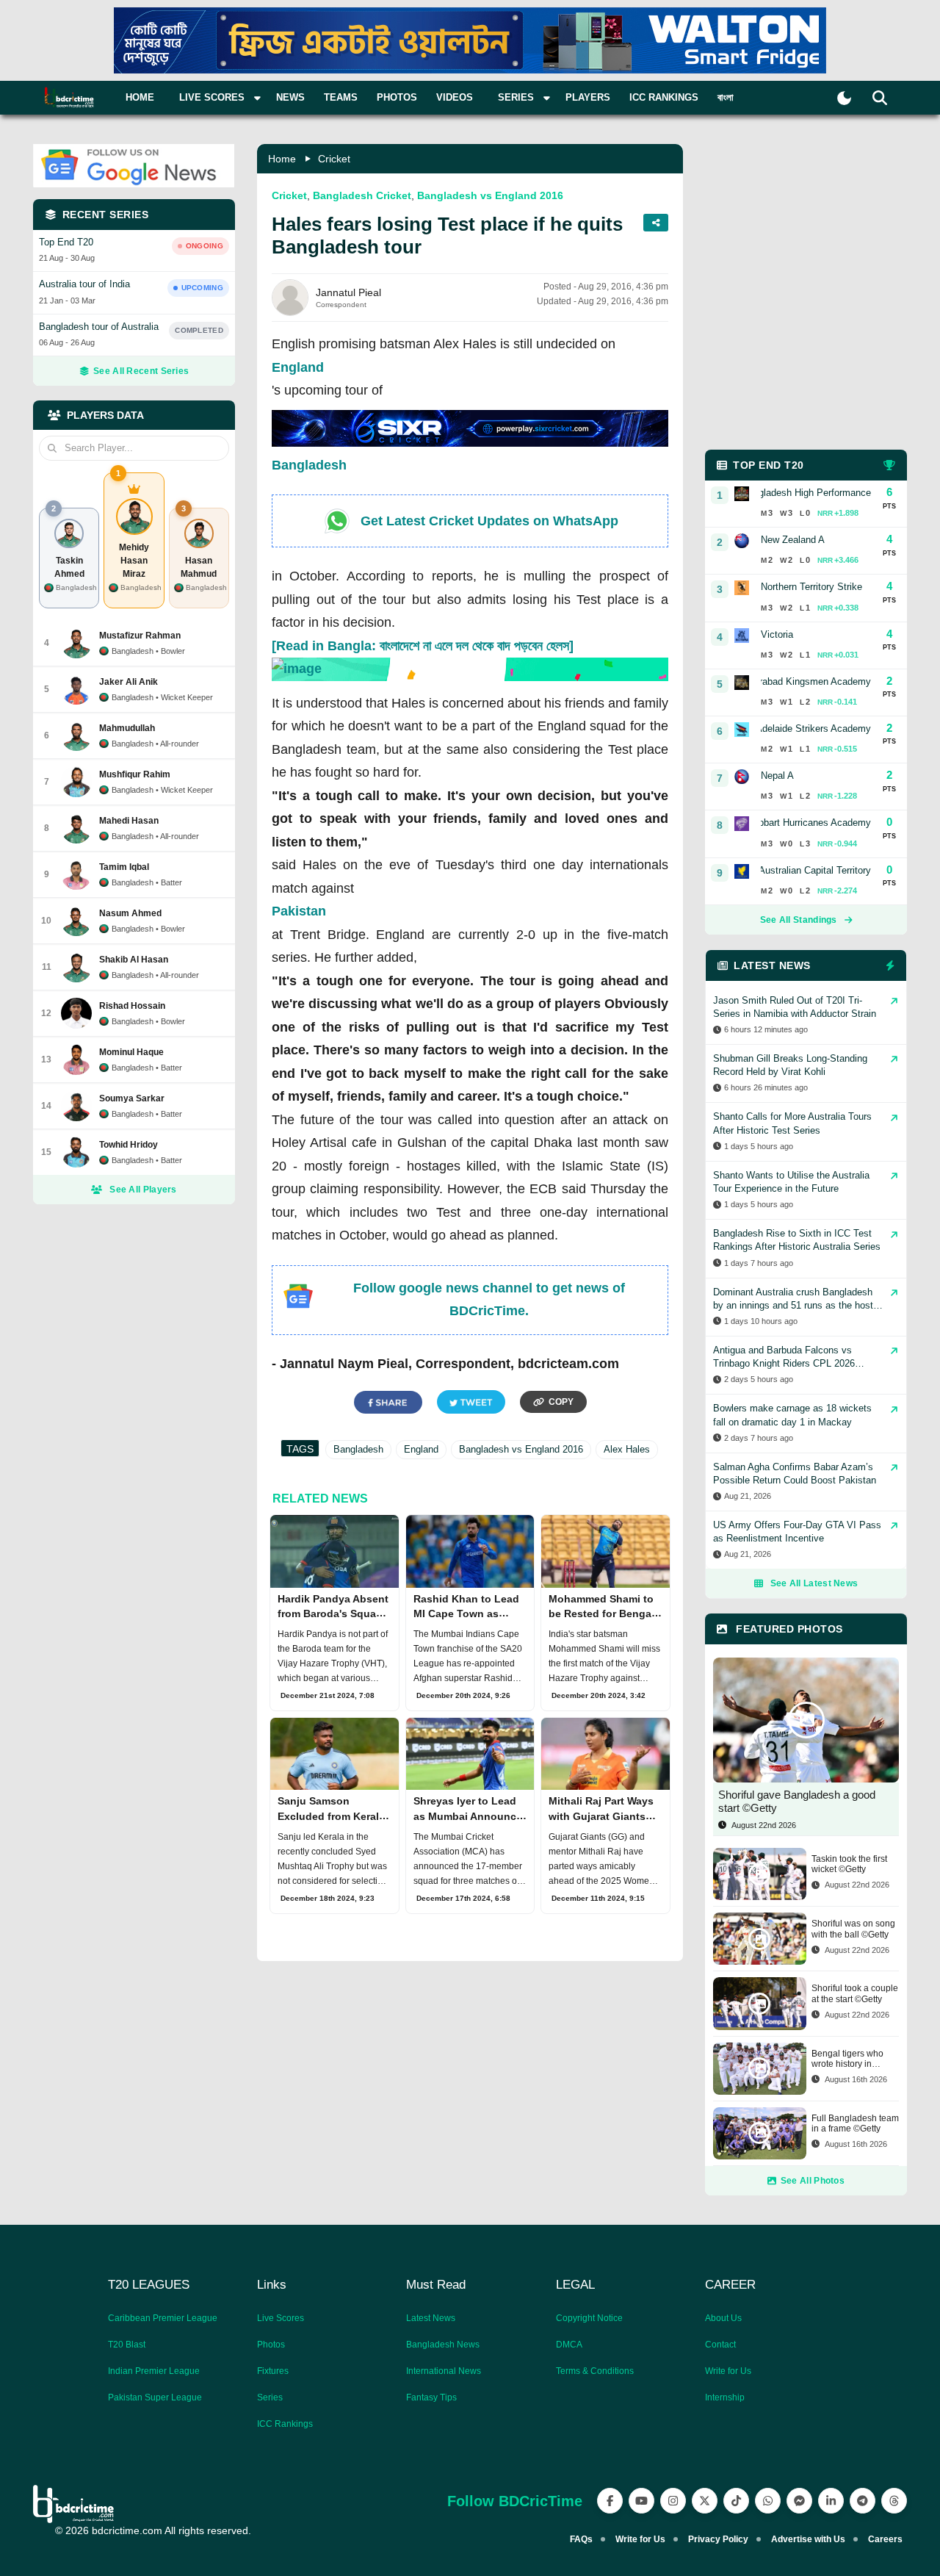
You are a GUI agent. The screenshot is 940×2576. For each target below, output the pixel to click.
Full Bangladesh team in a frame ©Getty (855, 2123)
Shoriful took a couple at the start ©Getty (855, 1993)
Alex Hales (627, 1449)
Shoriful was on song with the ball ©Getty (853, 1929)
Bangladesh (309, 465)
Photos (397, 97)
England (298, 367)
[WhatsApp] (768, 2501)
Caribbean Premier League (163, 2318)
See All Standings (799, 920)
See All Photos (813, 2181)
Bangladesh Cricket (362, 195)
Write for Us (728, 2371)
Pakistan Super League (155, 2397)
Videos (455, 97)
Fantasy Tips (431, 2397)
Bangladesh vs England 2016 (490, 195)
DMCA (569, 2345)
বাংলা (726, 97)
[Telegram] (863, 2501)
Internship (725, 2397)
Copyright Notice (589, 2318)
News (290, 97)
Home (140, 97)
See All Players (143, 1190)
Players (588, 97)
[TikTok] (736, 2501)
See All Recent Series (141, 371)
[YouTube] (641, 2501)
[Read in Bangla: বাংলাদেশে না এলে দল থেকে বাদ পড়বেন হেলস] (423, 646)
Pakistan (299, 911)
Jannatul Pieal (348, 292)
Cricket (334, 159)
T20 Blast (127, 2345)
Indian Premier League (154, 2371)
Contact (720, 2345)
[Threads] (894, 2501)
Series (270, 2397)
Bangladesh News (443, 2345)
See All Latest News (814, 1583)
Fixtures (273, 2371)
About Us (723, 2318)
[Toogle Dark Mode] (844, 98)
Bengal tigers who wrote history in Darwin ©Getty (847, 2059)
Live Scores (281, 2318)
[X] (705, 2501)
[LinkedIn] (831, 2501)
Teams (341, 97)
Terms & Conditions (595, 2371)
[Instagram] (673, 2501)
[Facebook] (610, 2501)
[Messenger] (799, 2501)
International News (444, 2371)
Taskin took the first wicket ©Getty (849, 1864)
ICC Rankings (664, 97)
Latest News (431, 2318)
